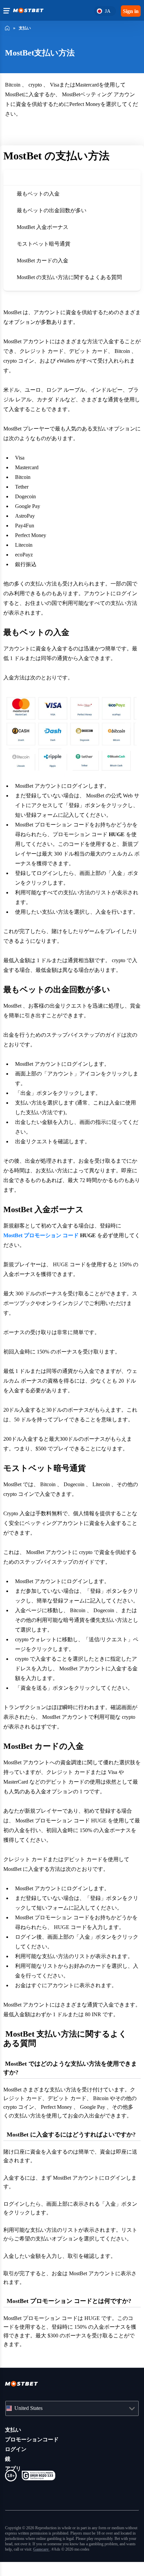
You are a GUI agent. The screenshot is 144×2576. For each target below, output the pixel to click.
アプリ (13, 2477)
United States (32, 2417)
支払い (13, 2438)
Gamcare (24, 2563)
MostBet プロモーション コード (43, 1235)
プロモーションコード (32, 2448)
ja (106, 11)
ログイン (16, 2458)
